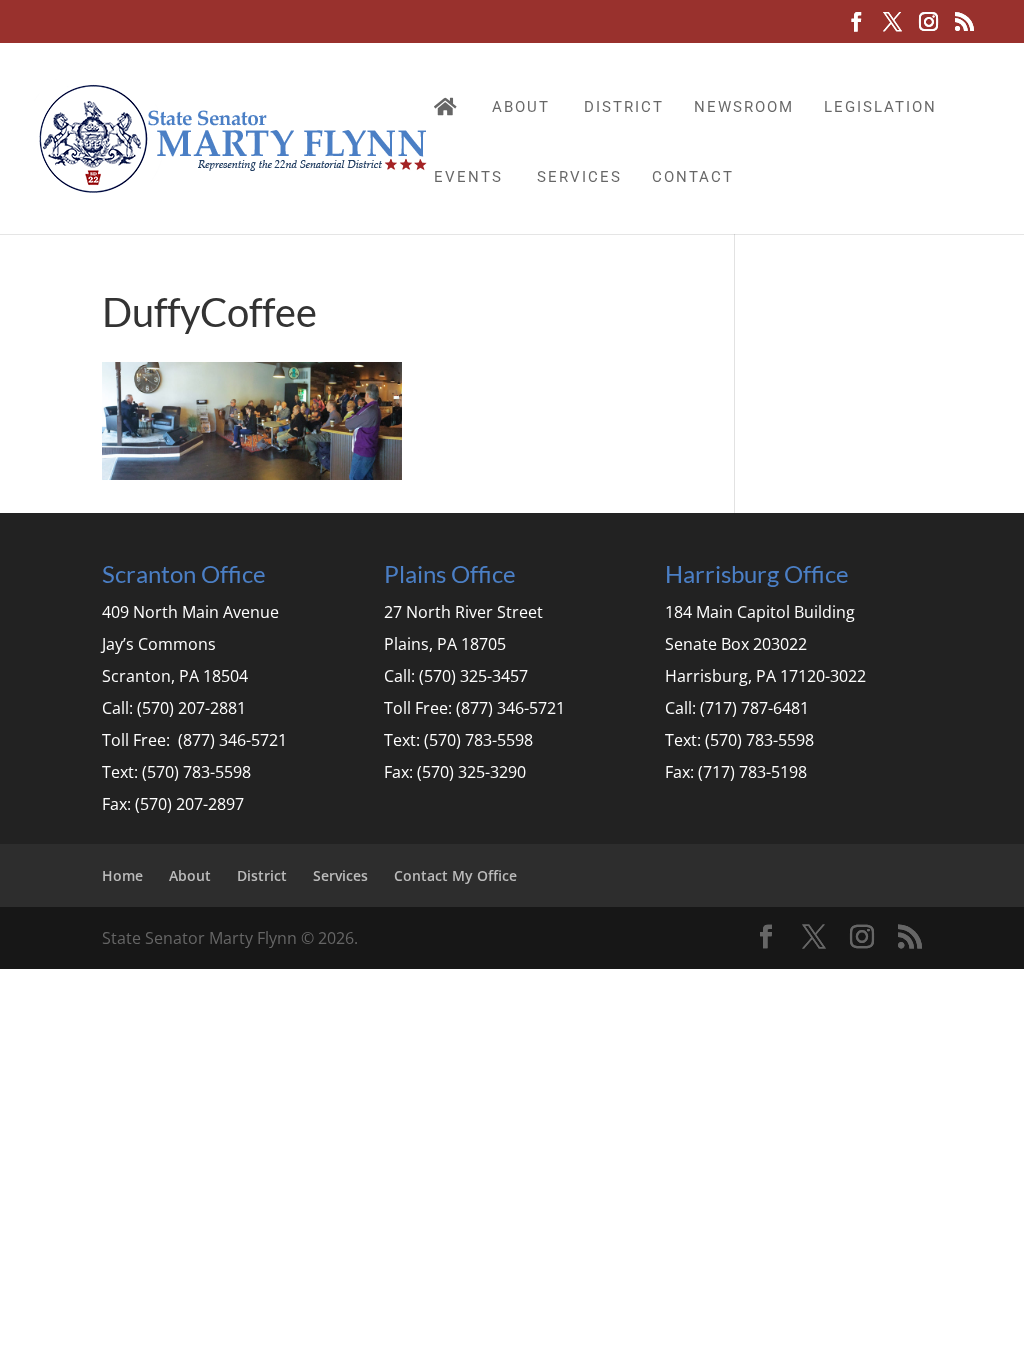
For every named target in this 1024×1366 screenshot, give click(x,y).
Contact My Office (455, 875)
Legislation (880, 107)
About (521, 107)
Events (468, 177)
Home (122, 875)
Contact (693, 177)
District (624, 107)
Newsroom (744, 107)
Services (579, 177)
